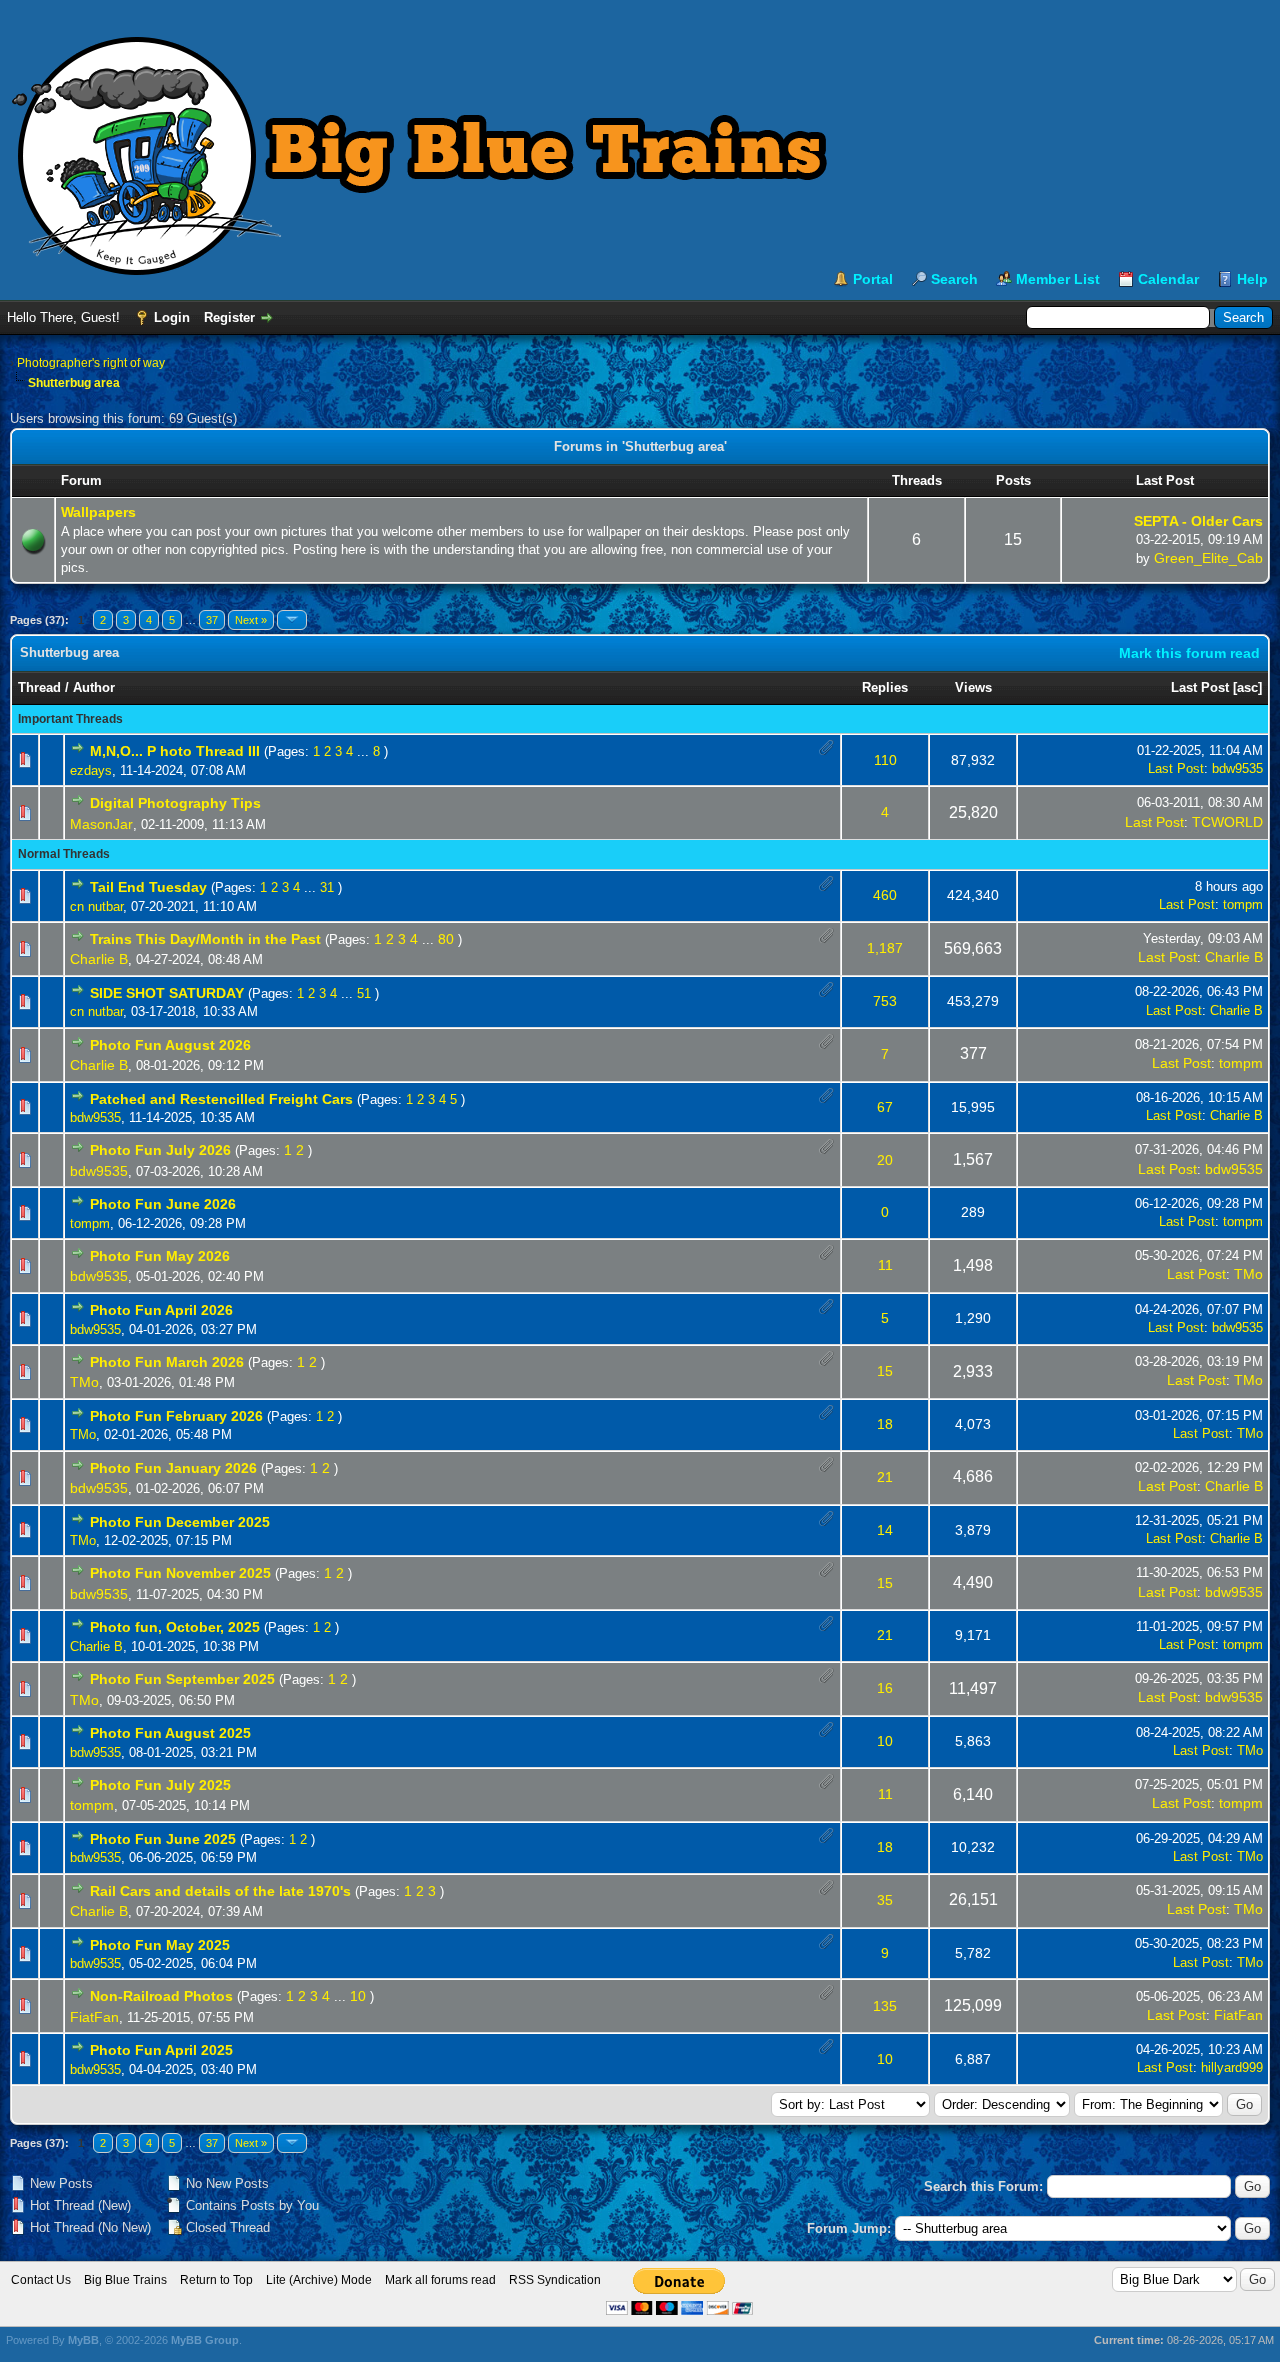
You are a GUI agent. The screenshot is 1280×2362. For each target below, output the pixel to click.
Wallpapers (98, 512)
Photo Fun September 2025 (182, 1679)
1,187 (885, 948)
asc (1247, 687)
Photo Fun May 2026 (160, 1256)
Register (229, 317)
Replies (885, 687)
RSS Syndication (555, 2280)
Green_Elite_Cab (1208, 558)
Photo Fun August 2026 (170, 1045)
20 (885, 1160)
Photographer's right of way (91, 363)
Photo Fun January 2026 (173, 1468)
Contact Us (41, 2280)
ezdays (91, 770)
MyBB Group (205, 2340)
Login (172, 317)
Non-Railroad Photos (161, 1996)
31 (327, 887)
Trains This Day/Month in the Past (205, 939)
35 (885, 1900)
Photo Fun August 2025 (170, 1733)
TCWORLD (1227, 822)
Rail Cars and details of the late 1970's (220, 1891)
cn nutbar (96, 906)
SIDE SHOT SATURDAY (167, 993)
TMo (1248, 1274)
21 (885, 1477)
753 (885, 1001)
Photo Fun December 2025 (180, 1522)
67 (885, 1107)
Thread (39, 687)
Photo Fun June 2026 (163, 1204)
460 (885, 895)
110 (885, 760)
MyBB (83, 2340)
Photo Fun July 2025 (160, 1785)
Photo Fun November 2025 (180, 1573)
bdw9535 (1237, 768)
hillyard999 (1232, 2067)
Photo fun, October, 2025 (175, 1627)
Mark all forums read (440, 2280)
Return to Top (216, 2280)
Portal (873, 279)
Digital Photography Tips (175, 803)
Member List (1058, 279)
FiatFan (94, 2017)
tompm (1243, 904)
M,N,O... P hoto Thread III (175, 751)
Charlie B (99, 959)
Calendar (1168, 279)
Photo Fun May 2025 (160, 1945)
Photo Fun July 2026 (160, 1150)
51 (364, 993)
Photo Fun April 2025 (161, 2050)
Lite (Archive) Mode (319, 2280)
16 (885, 1688)
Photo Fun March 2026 (167, 1362)
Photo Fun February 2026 (176, 1416)
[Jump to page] (292, 620)
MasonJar (101, 824)
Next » (251, 620)
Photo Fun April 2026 (161, 1310)
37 (212, 620)
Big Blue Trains (125, 2280)
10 (885, 1741)
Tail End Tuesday (148, 887)
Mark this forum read (1189, 653)
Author (94, 687)
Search (954, 279)
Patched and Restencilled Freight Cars (221, 1099)
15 (885, 1371)
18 (885, 1424)
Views (973, 687)
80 (446, 939)
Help (1252, 279)
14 (885, 1530)
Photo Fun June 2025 (163, 1839)
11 (885, 1265)
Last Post (1200, 687)
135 (885, 2006)
